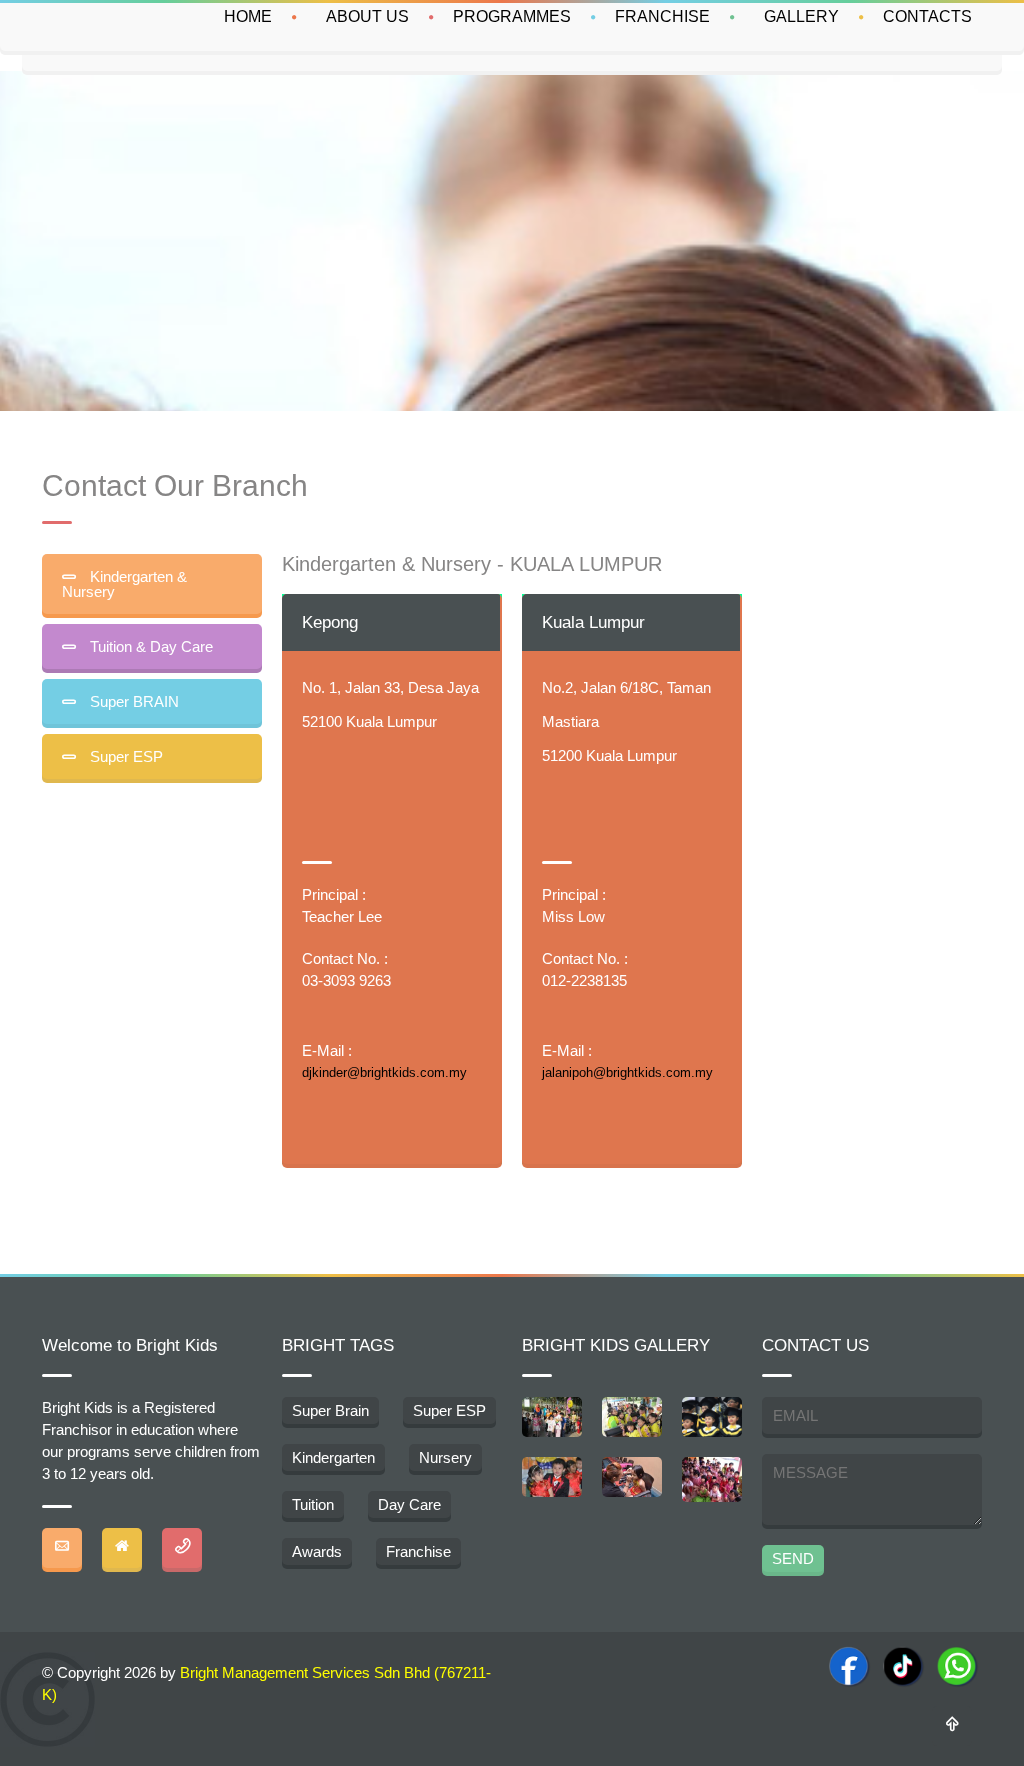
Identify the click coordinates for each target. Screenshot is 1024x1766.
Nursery (445, 1457)
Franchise (418, 1551)
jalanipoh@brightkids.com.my (627, 1072)
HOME (248, 16)
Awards (317, 1551)
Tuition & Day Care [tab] (149, 646)
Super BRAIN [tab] (132, 701)
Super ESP (449, 1410)
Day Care (409, 1504)
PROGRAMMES (512, 16)
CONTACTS (927, 16)
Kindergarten (333, 1457)
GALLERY (801, 16)
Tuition (313, 1504)
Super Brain (330, 1410)
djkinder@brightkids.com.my (384, 1072)
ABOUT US (367, 16)
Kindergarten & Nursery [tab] (124, 584)
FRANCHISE (662, 16)
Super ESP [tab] (124, 756)
